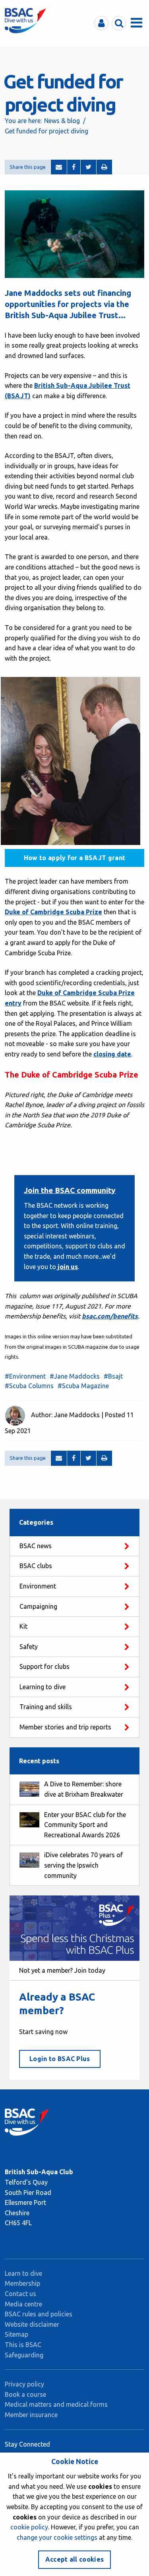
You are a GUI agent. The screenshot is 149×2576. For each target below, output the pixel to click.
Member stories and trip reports (65, 1727)
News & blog (62, 121)
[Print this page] (104, 167)
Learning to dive (43, 1687)
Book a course (25, 2394)
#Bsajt (113, 1376)
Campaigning (38, 1606)
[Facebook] (74, 167)
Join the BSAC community (70, 1190)
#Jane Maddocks (75, 1376)
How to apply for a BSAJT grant (75, 858)
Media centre (23, 2304)
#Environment (25, 1376)
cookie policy (29, 2527)
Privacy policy (24, 2384)
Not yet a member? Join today (62, 1970)
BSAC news (36, 1546)
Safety (29, 1647)
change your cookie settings (57, 2537)
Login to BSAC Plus (60, 2059)
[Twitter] (88, 167)
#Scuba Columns (29, 1386)
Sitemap (16, 2334)
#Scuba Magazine (83, 1386)
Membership (22, 2283)
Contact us (20, 2294)
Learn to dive (23, 2273)
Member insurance (31, 2415)
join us (67, 1267)
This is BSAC (23, 2345)
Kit (23, 1626)
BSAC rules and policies (39, 2314)
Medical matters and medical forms (56, 2404)
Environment (38, 1586)
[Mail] (59, 167)
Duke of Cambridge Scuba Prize (53, 912)
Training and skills (46, 1707)
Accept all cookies (75, 2559)
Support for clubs (45, 1666)
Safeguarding (24, 2355)
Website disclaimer (32, 2324)
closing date (112, 1054)
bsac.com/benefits (110, 1316)
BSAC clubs (36, 1566)
